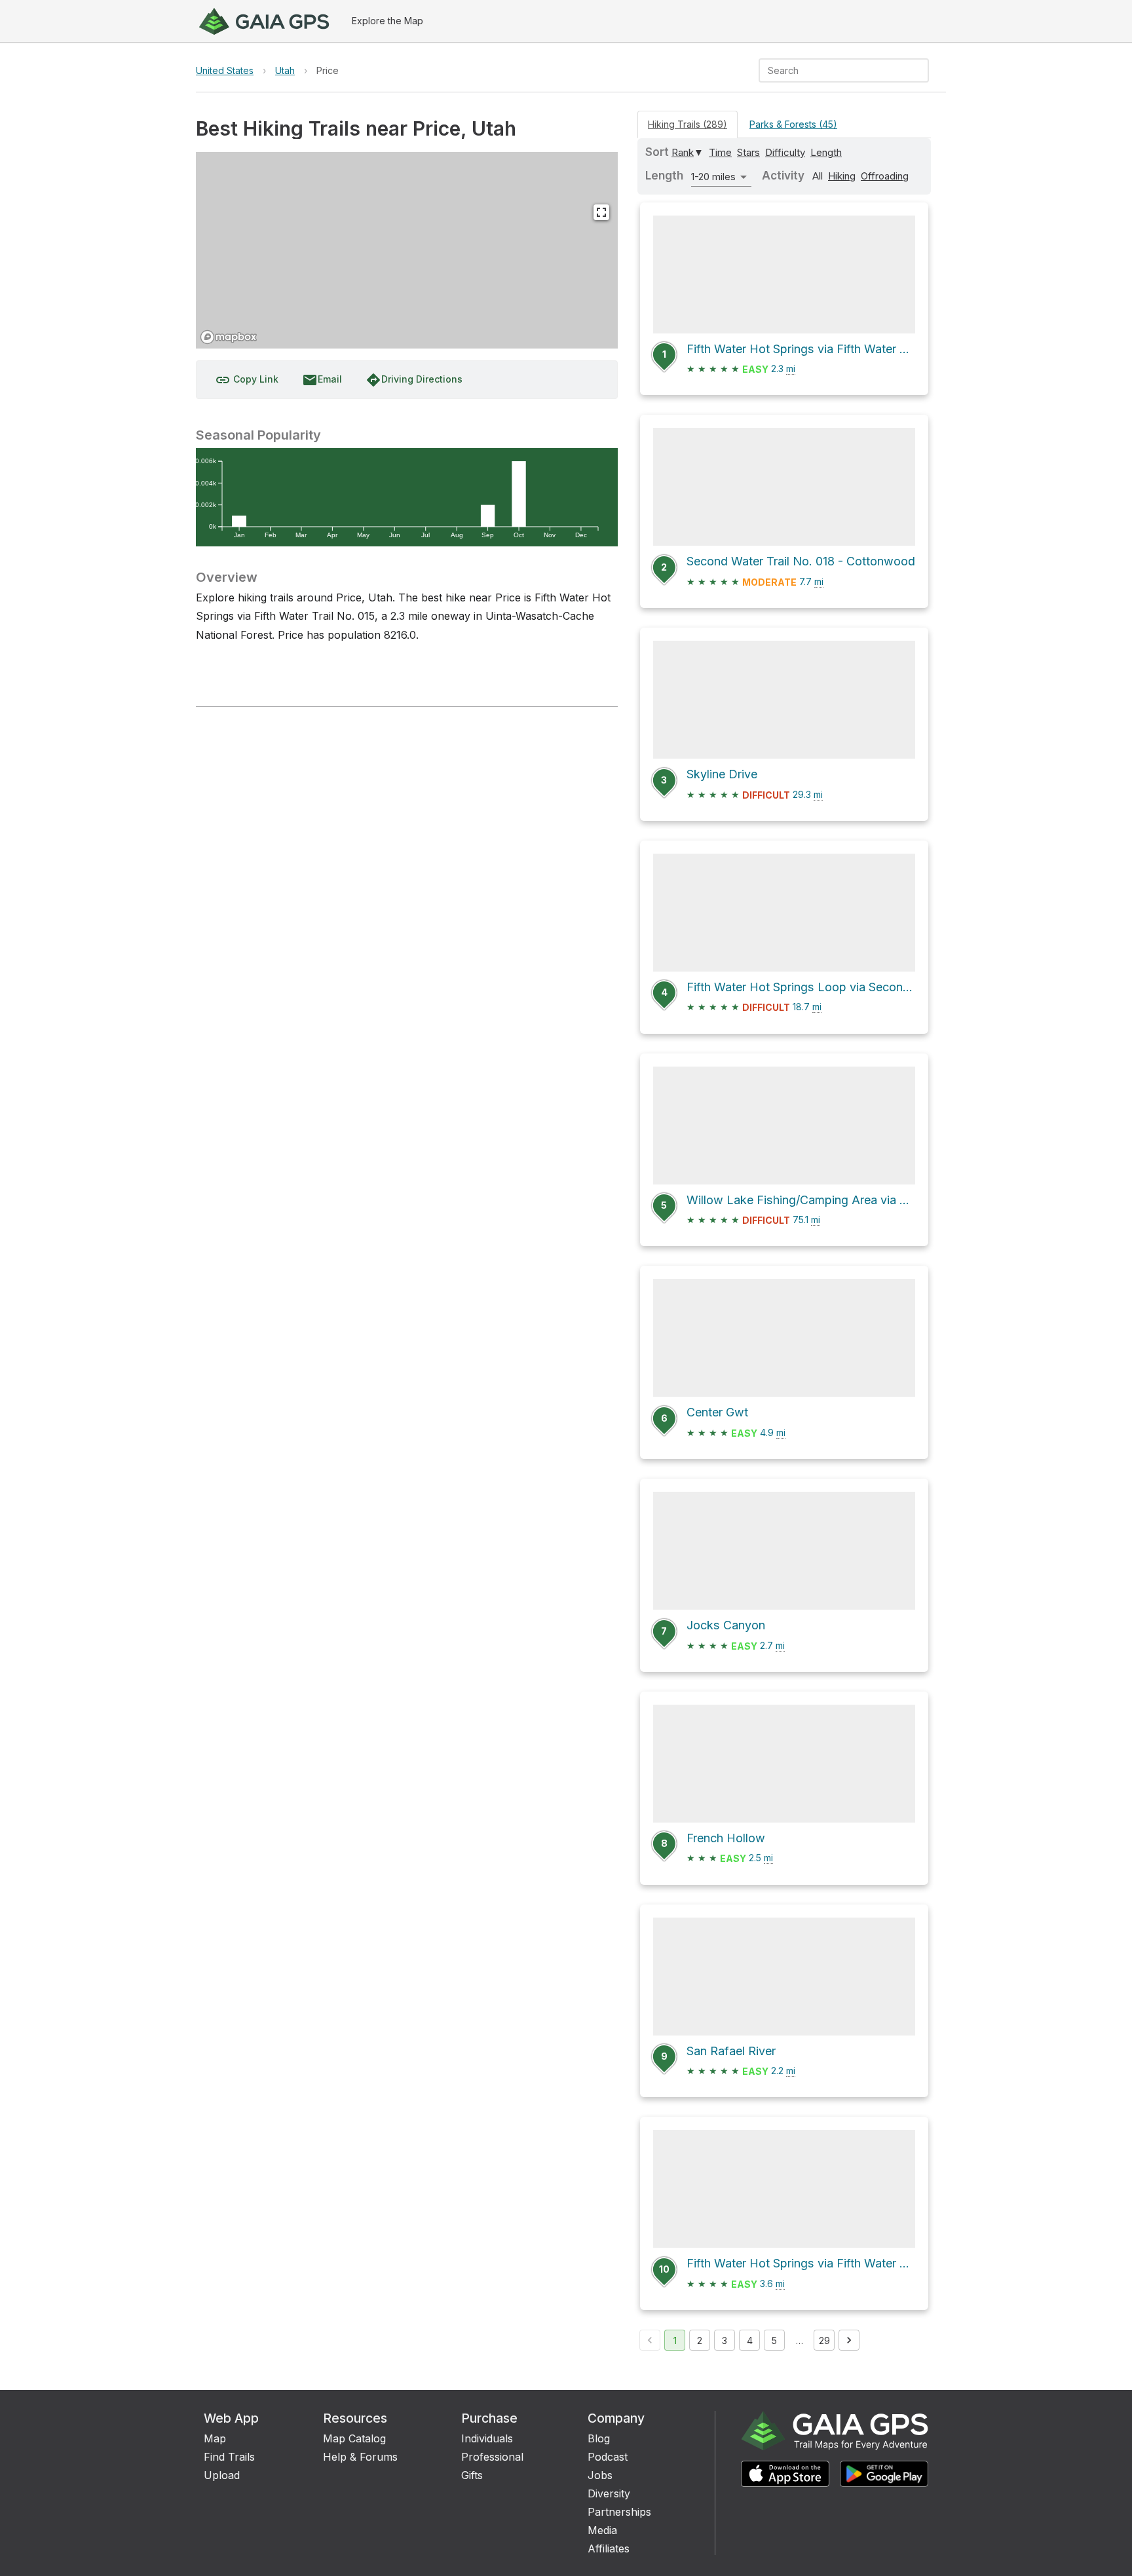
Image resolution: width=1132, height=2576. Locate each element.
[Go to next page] (849, 2340)
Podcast (608, 2457)
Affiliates (609, 2548)
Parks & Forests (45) (793, 124)
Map (215, 2438)
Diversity (609, 2493)
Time (720, 152)
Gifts (472, 2475)
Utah (285, 70)
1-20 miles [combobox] (713, 177)
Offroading (885, 176)
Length (826, 152)
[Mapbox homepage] (229, 337)
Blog (599, 2438)
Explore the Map (387, 21)
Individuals (487, 2438)
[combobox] (833, 70)
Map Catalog (354, 2438)
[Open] (923, 71)
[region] (407, 250)
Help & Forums (360, 2457)
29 (824, 2340)
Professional (492, 2457)
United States (225, 70)
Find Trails (229, 2457)
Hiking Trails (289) (688, 124)
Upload (222, 2475)
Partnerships (619, 2512)
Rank (683, 152)
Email (322, 380)
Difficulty (785, 152)
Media (602, 2530)
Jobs (600, 2475)
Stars (748, 152)
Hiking (842, 176)
